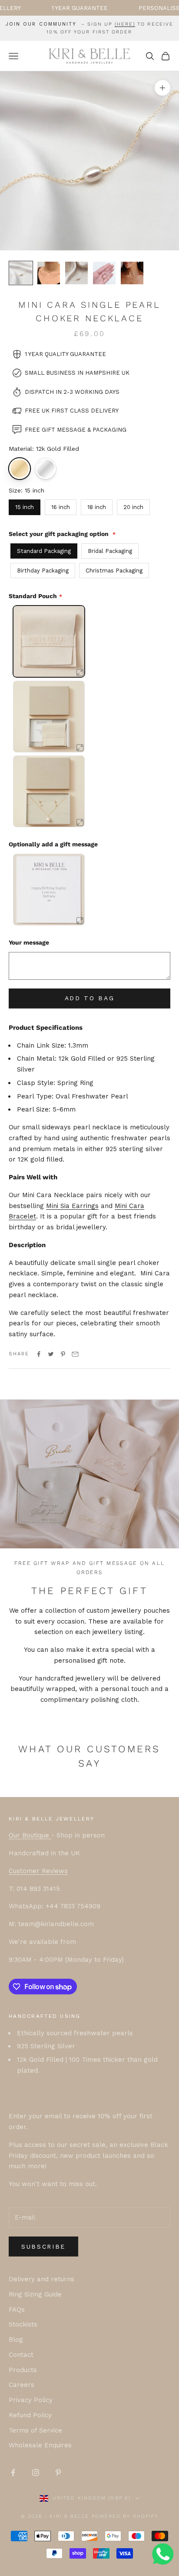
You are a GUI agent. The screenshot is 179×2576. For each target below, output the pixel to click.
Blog (16, 2340)
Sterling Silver (46, 469)
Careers (22, 2385)
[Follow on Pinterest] (58, 2473)
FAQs (17, 2310)
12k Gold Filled (20, 469)
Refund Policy (30, 2415)
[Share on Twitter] (51, 1354)
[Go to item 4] (104, 273)
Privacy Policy (31, 2400)
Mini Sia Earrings (72, 1206)
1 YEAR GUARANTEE (52, 8)
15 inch (25, 507)
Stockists (23, 2324)
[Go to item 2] (49, 273)
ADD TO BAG (90, 998)
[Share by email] (75, 1354)
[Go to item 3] (76, 273)
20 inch (133, 507)
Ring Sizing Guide (35, 2294)
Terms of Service (35, 2430)
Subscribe (43, 2247)
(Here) (125, 24)
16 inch (61, 507)
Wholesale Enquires (40, 2445)
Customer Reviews (38, 1871)
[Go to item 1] (21, 273)
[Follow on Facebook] (13, 2473)
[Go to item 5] (132, 273)
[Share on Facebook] (39, 1354)
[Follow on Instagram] (36, 2473)
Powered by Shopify (125, 2516)
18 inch (97, 507)
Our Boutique (30, 1835)
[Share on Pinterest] (63, 1354)
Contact (21, 2355)
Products (23, 2370)
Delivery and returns (41, 2279)
